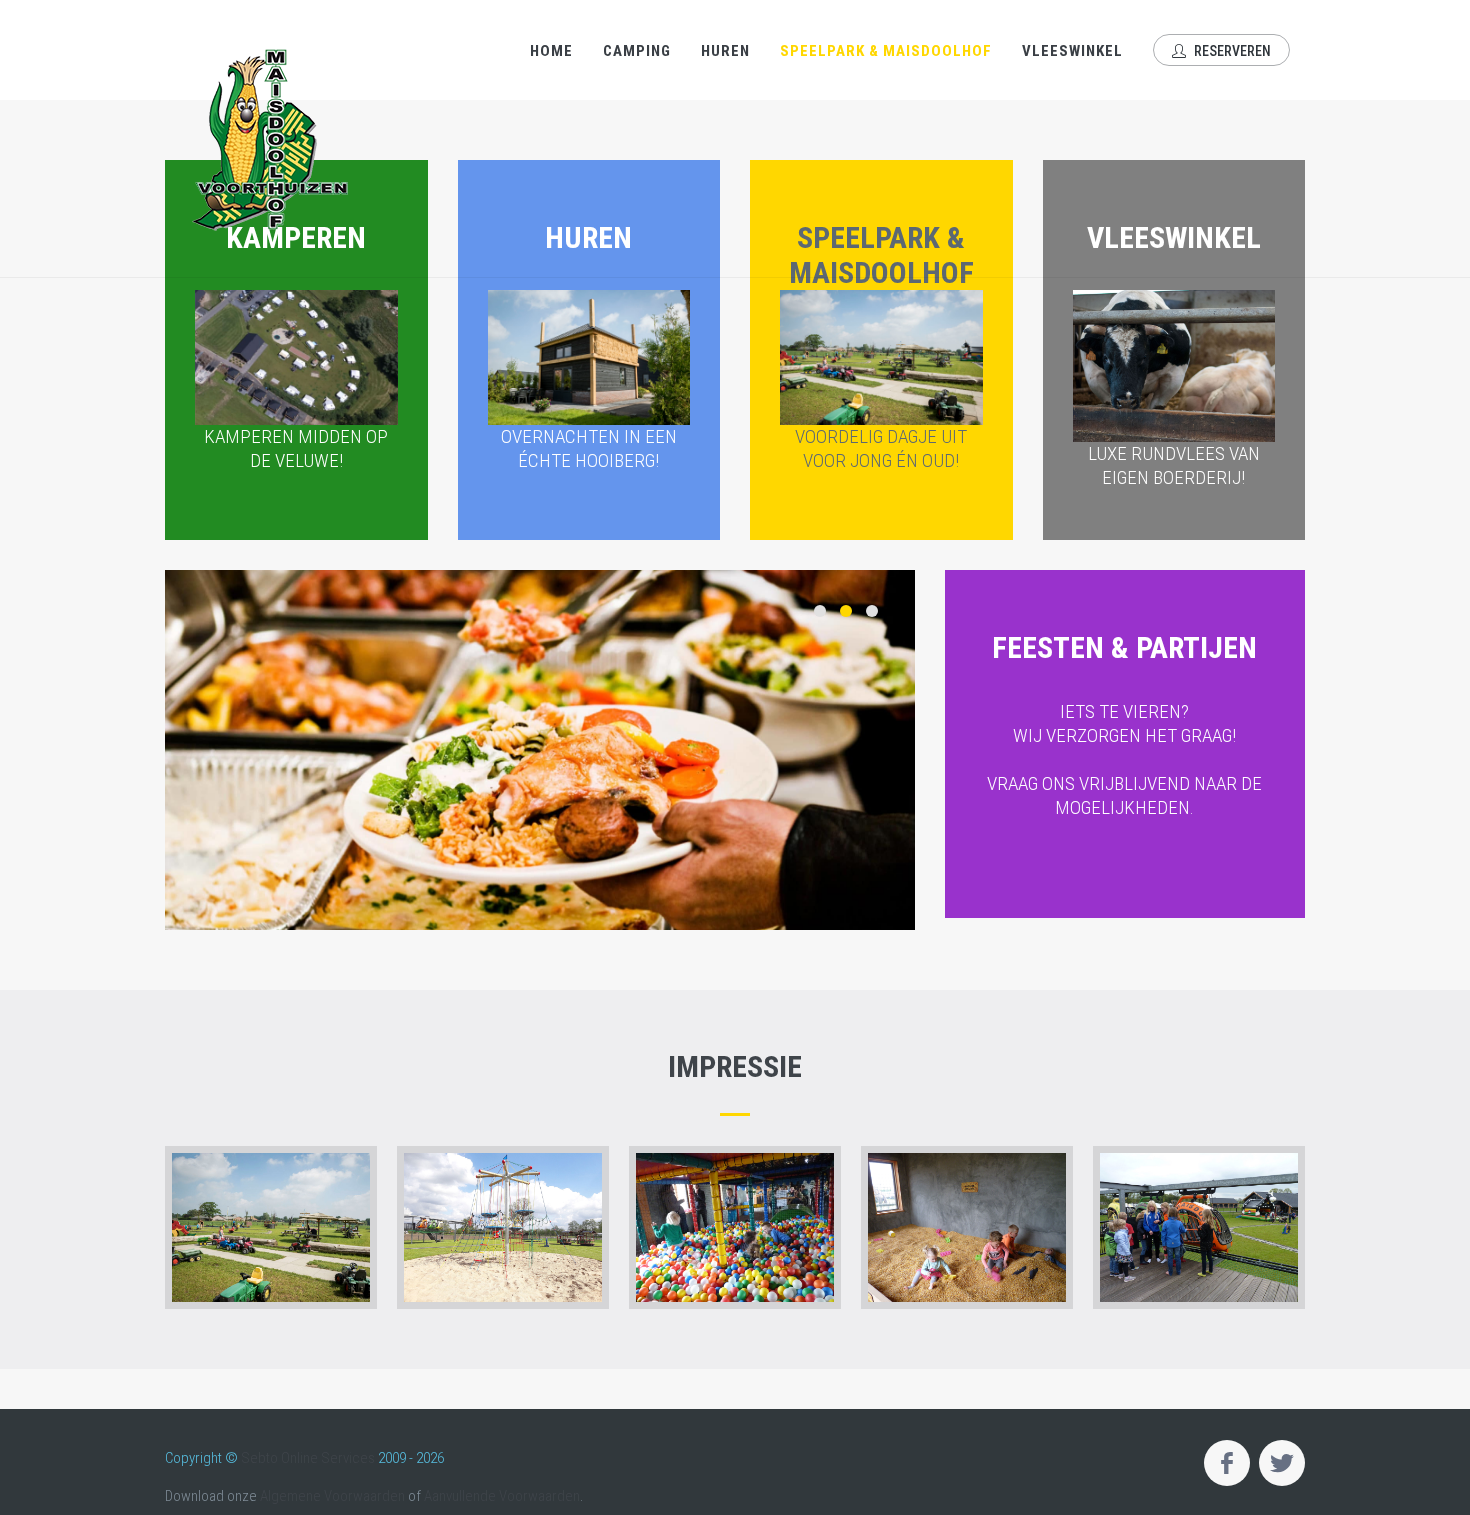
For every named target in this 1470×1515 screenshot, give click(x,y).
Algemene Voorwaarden (332, 1496)
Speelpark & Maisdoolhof (886, 51)
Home (551, 51)
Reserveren (1231, 51)
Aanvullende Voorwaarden (502, 1496)
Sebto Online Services (308, 1458)
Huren (725, 51)
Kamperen (296, 346)
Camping (637, 51)
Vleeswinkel (1072, 51)
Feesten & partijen (1124, 724)
